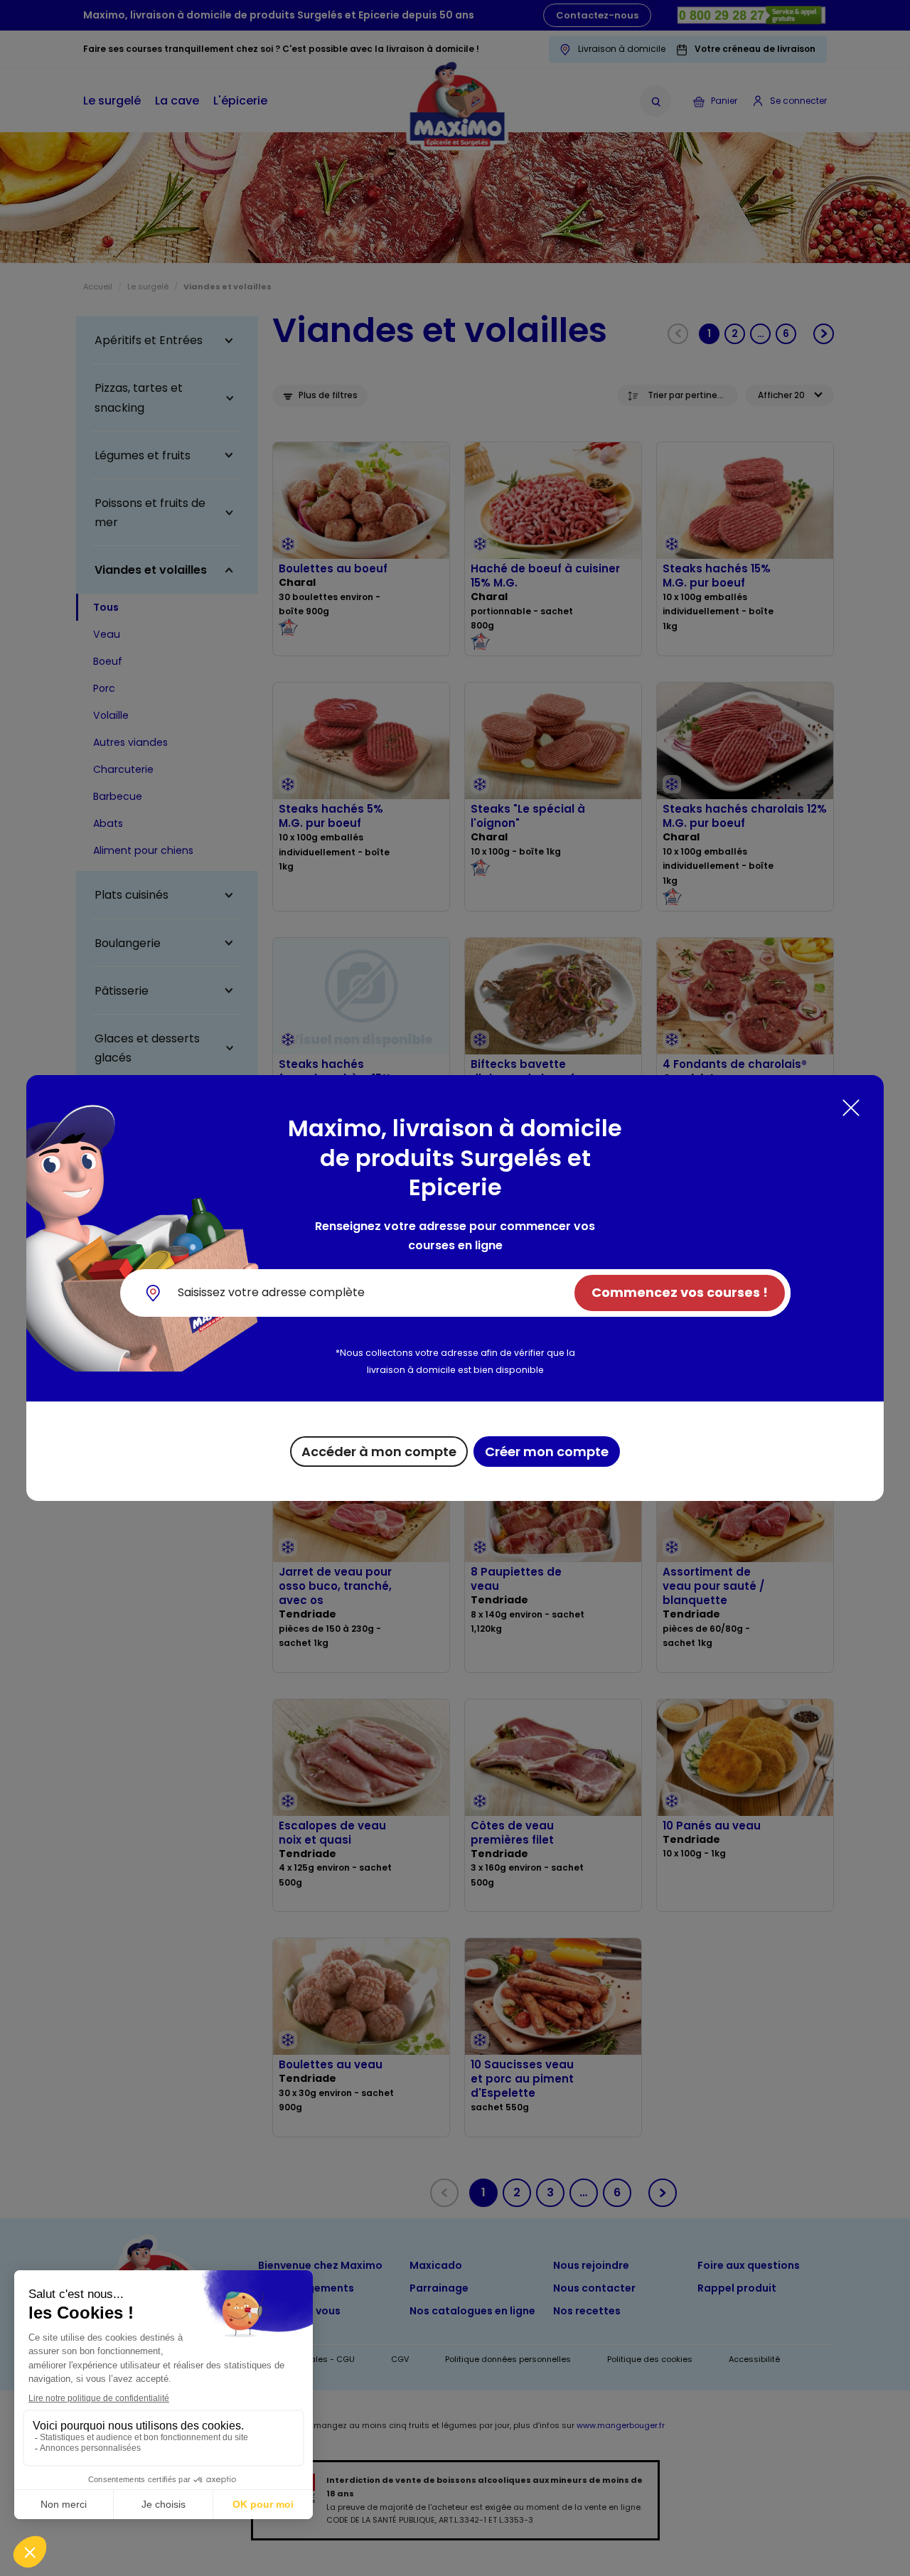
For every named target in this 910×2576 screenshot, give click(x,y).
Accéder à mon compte (379, 1452)
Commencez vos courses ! (680, 1292)
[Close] (851, 1108)
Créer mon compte (547, 1452)
